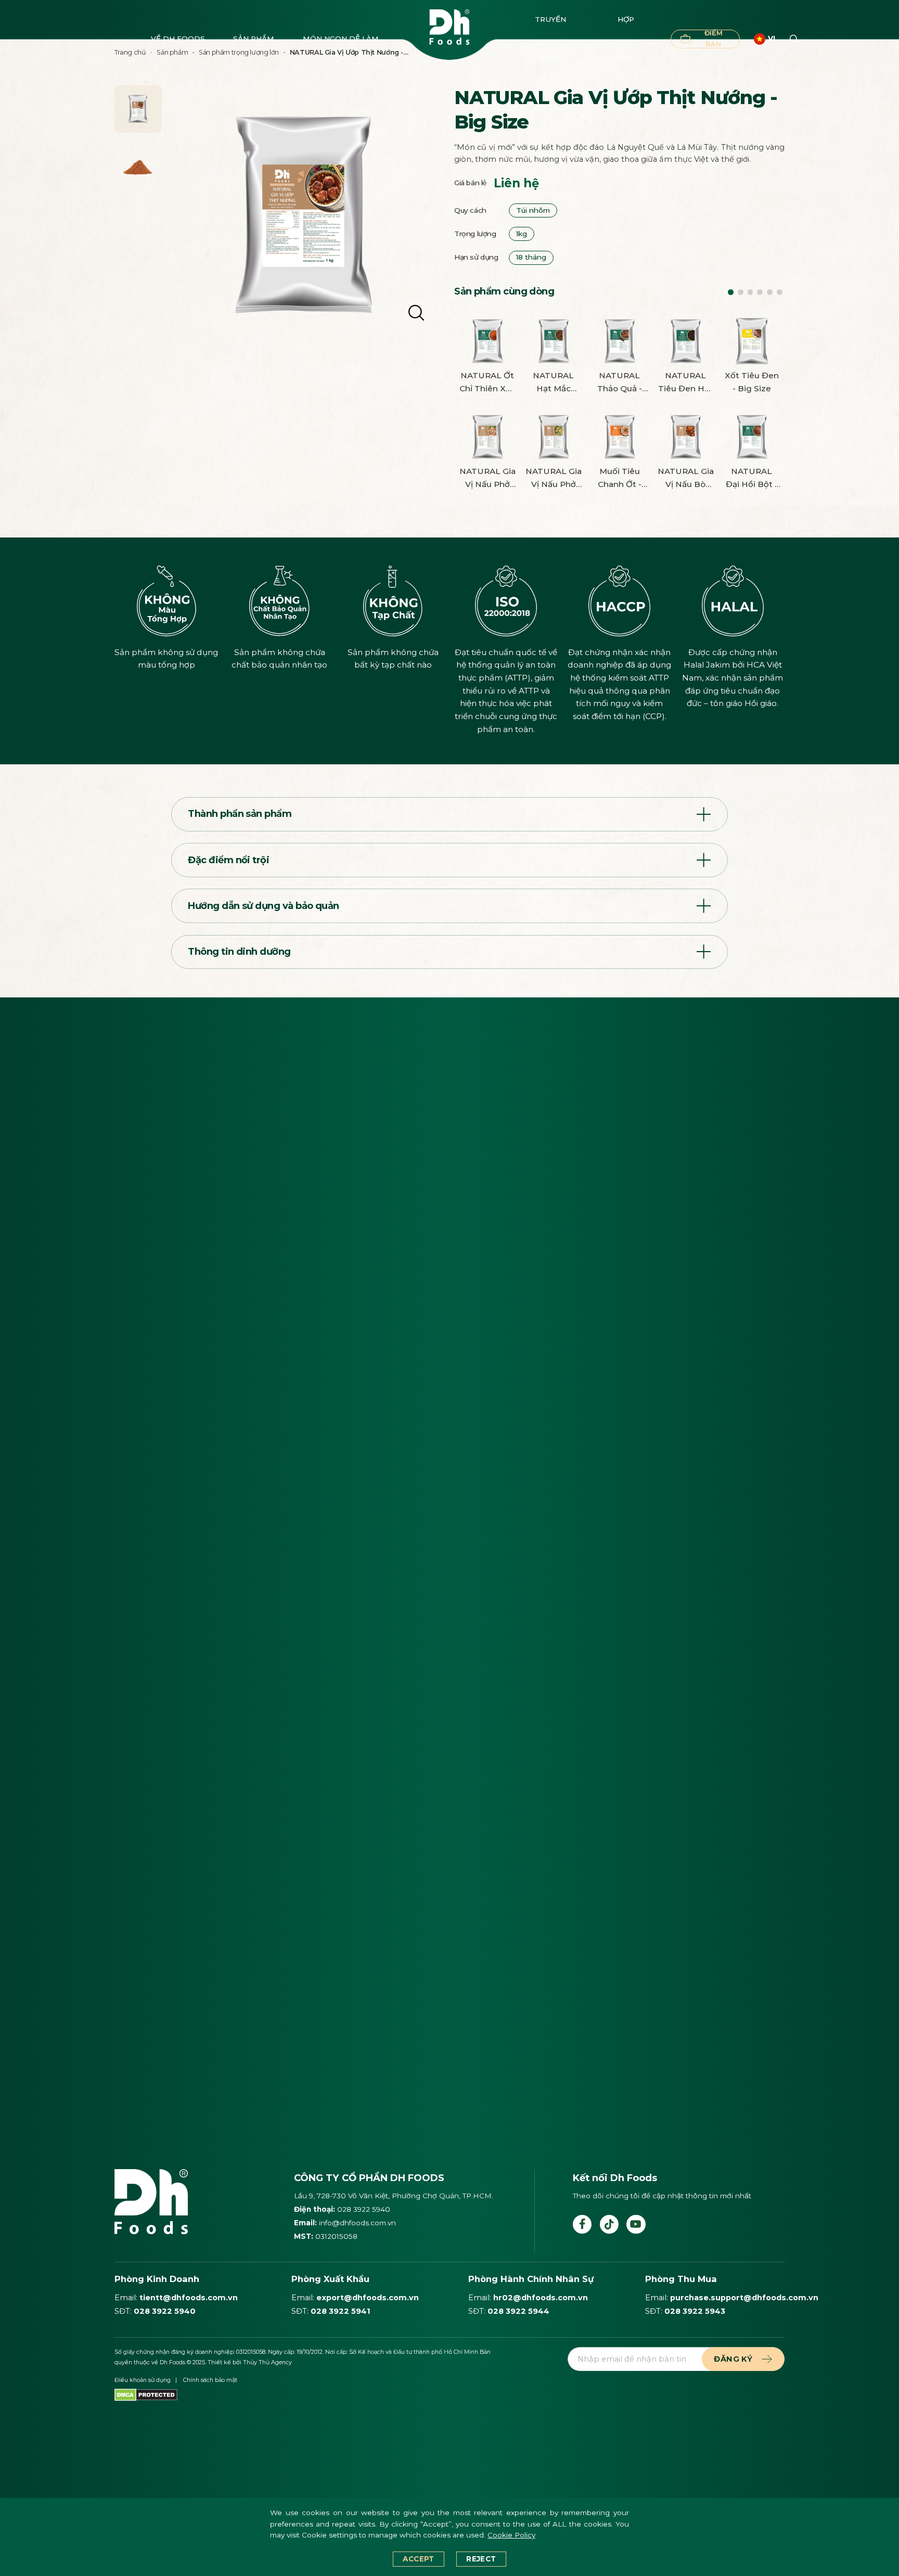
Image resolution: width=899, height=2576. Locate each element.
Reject (481, 2559)
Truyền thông (550, 39)
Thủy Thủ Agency (267, 2362)
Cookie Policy (511, 2535)
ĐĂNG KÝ (733, 2359)
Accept (418, 2559)
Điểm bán (714, 39)
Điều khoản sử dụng (143, 2380)
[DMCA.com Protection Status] (146, 2394)
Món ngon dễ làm (341, 39)
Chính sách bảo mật (210, 2380)
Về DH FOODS (178, 39)
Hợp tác (626, 39)
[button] (731, 292)
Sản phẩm (254, 39)
